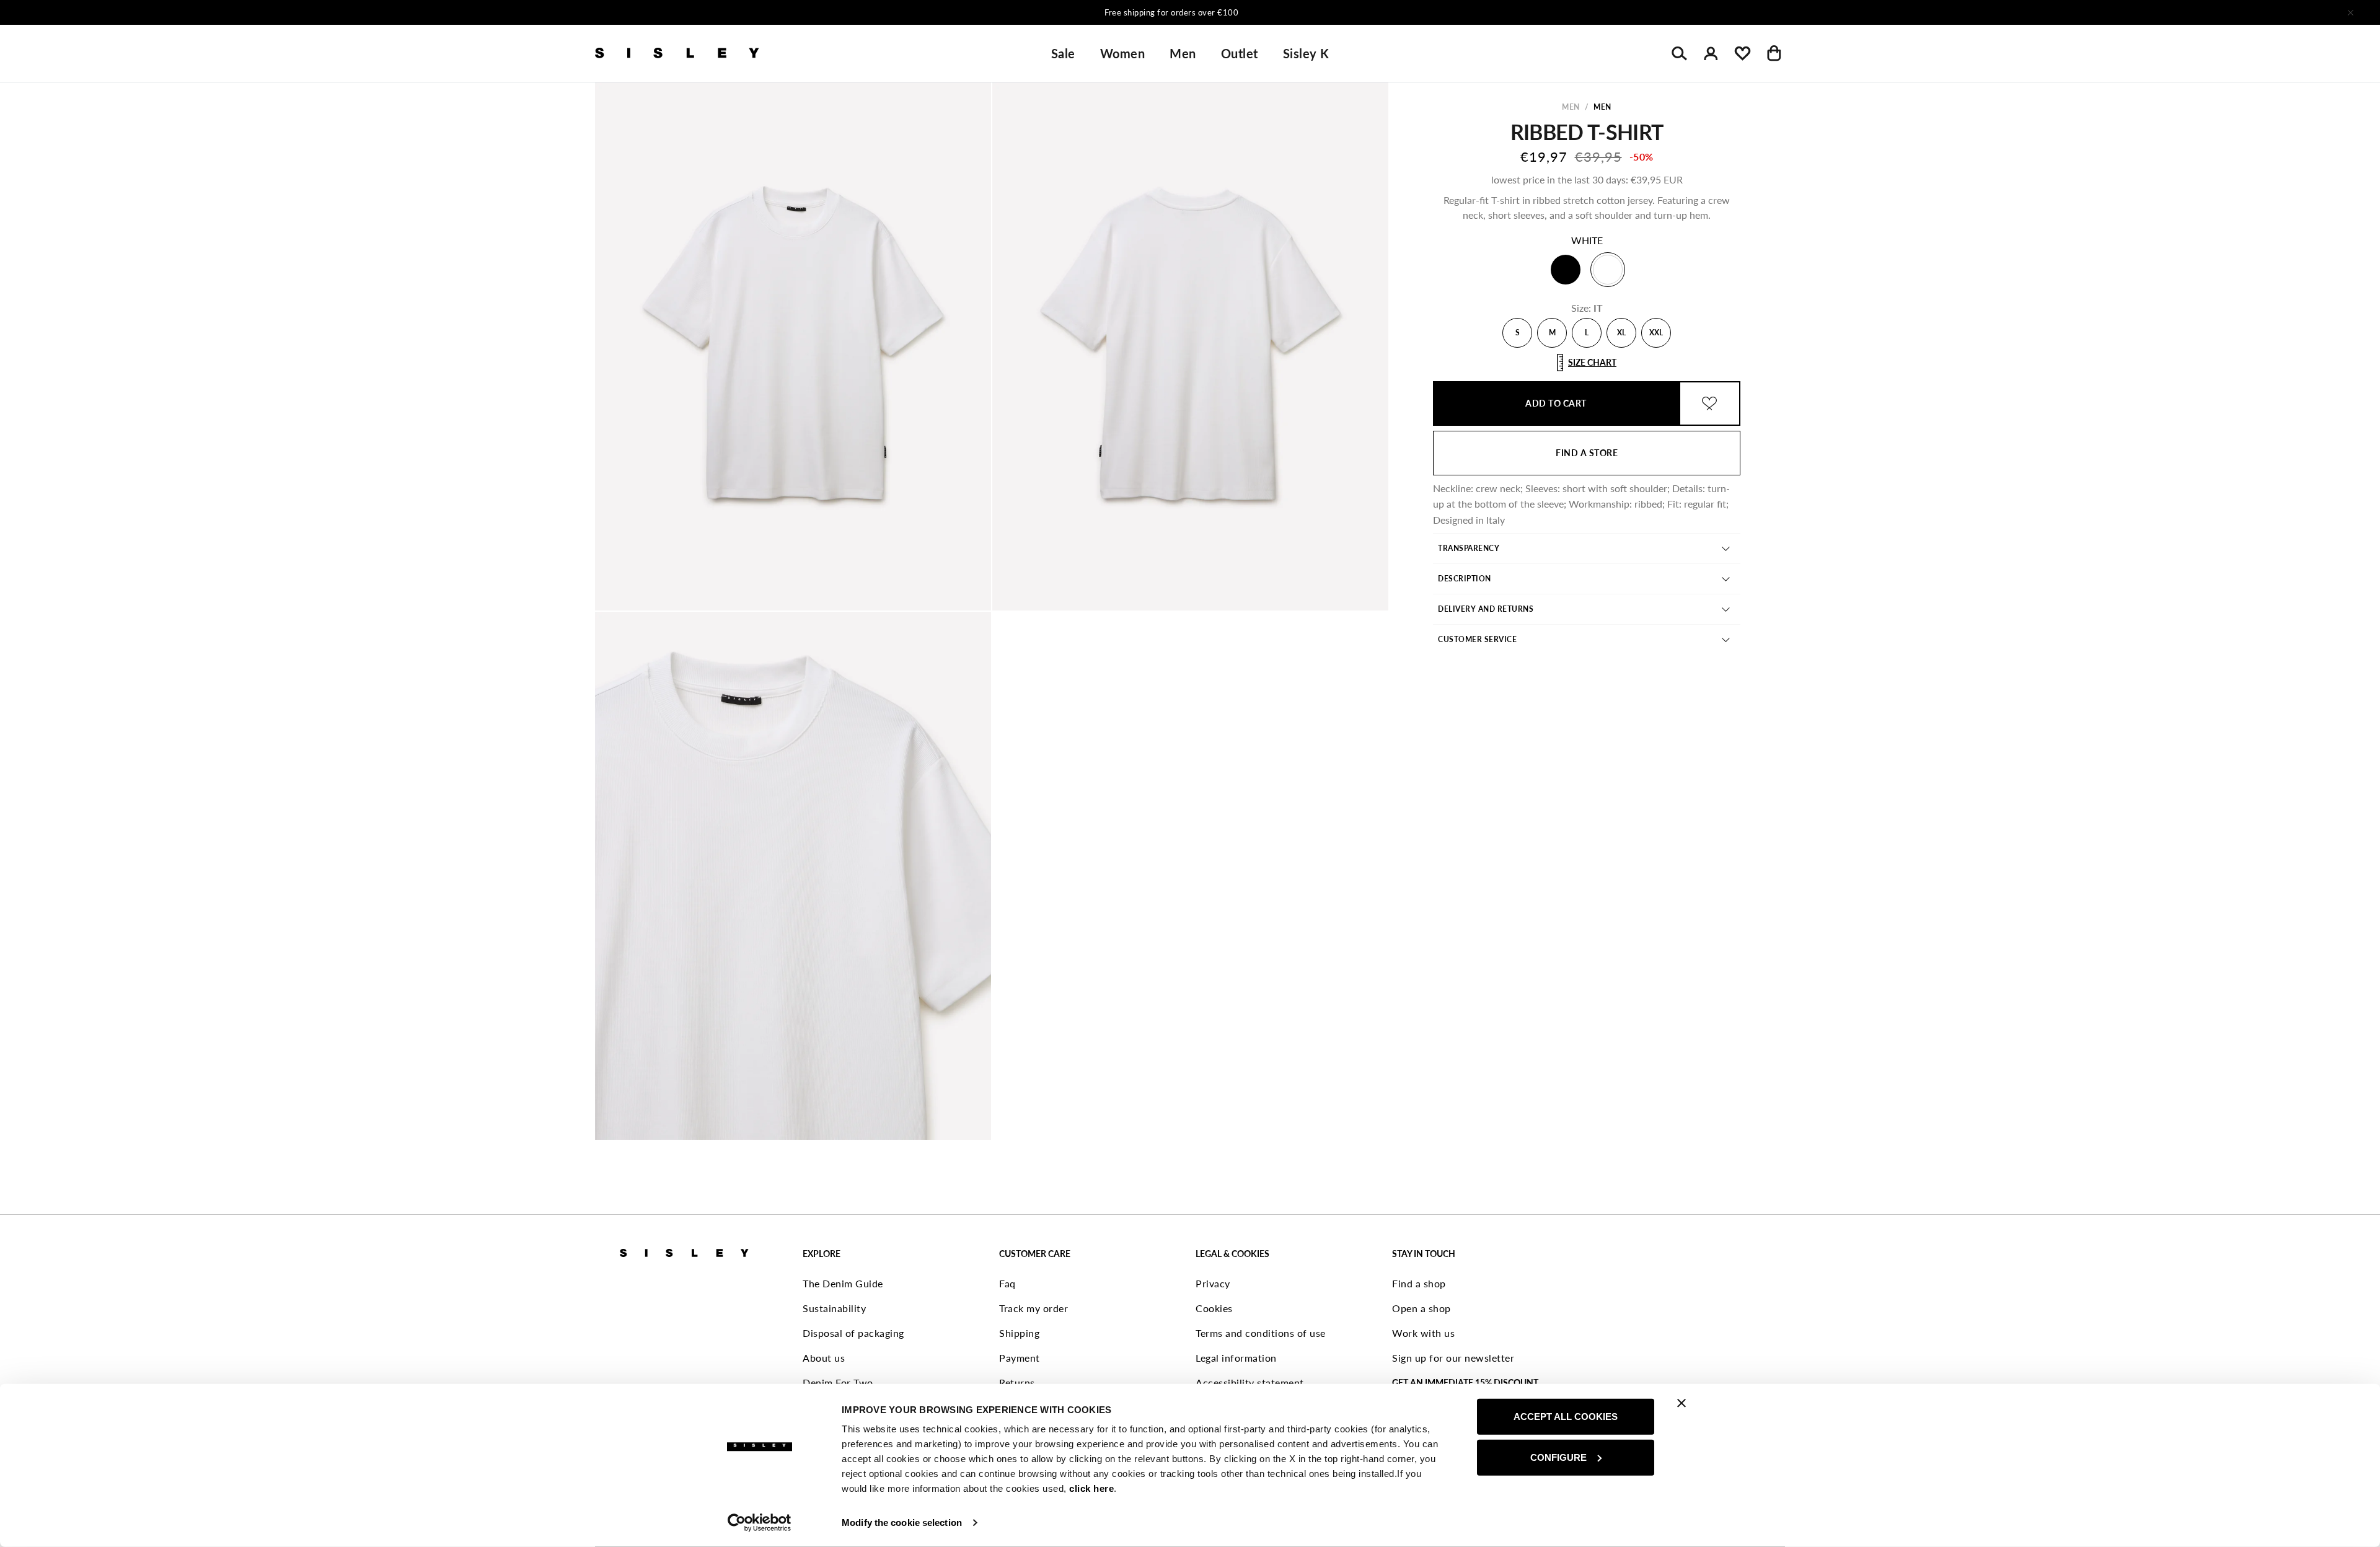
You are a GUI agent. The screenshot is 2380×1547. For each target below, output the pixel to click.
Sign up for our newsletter (1453, 1358)
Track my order (1034, 1308)
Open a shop (1421, 1308)
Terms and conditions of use (1261, 1333)
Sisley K (1306, 53)
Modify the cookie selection (902, 1523)
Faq (1007, 1283)
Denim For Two (838, 1382)
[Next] (1354, 12)
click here (1091, 1488)
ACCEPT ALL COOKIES (1566, 1417)
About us (824, 1358)
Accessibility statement (1250, 1382)
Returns (1017, 1382)
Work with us (1423, 1333)
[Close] (2350, 12)
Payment (1020, 1358)
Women (1123, 53)
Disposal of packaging (853, 1333)
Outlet (1240, 53)
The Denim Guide (843, 1283)
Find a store (1587, 453)
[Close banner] (1681, 1403)
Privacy (1213, 1283)
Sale (1063, 53)
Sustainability (834, 1308)
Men (1183, 53)
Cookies (1214, 1308)
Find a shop (1419, 1283)
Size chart (1592, 362)
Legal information (1236, 1358)
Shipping (1019, 1333)
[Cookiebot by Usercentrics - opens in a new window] (760, 1523)
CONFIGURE (1558, 1457)
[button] (793, 346)
